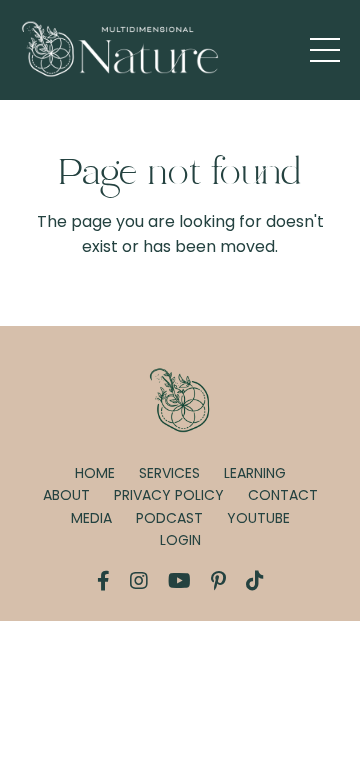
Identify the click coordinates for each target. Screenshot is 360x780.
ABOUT (66, 495)
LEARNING (255, 473)
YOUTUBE (258, 518)
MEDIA (91, 518)
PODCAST (169, 518)
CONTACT (283, 495)
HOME (95, 473)
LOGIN (180, 540)
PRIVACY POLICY (169, 495)
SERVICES (169, 473)
